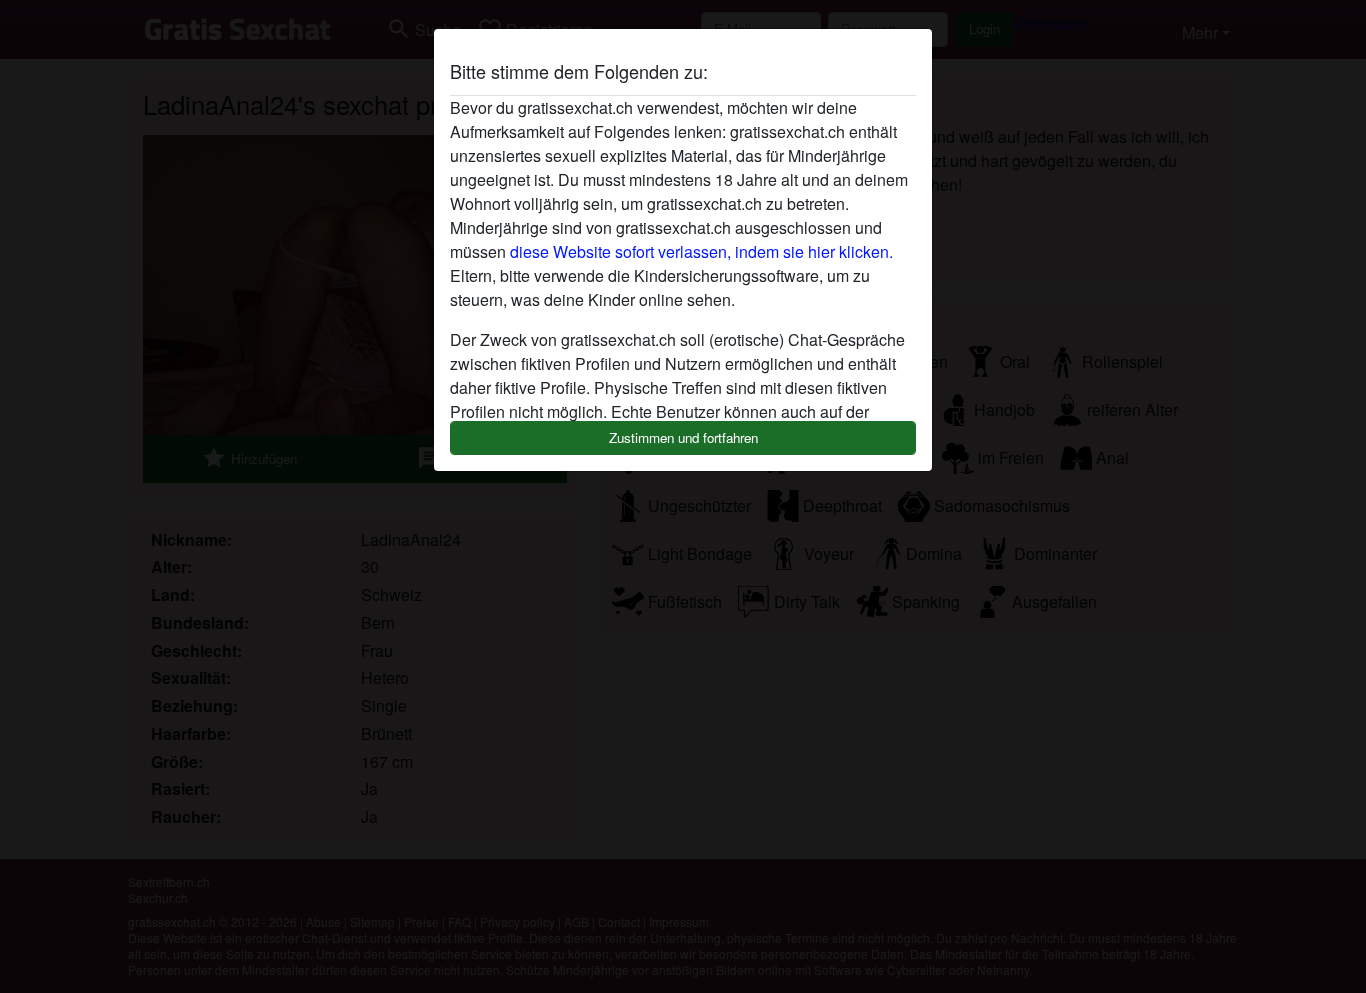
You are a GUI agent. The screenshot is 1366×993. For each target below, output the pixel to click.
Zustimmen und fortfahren (683, 437)
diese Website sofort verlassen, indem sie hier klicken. (701, 251)
